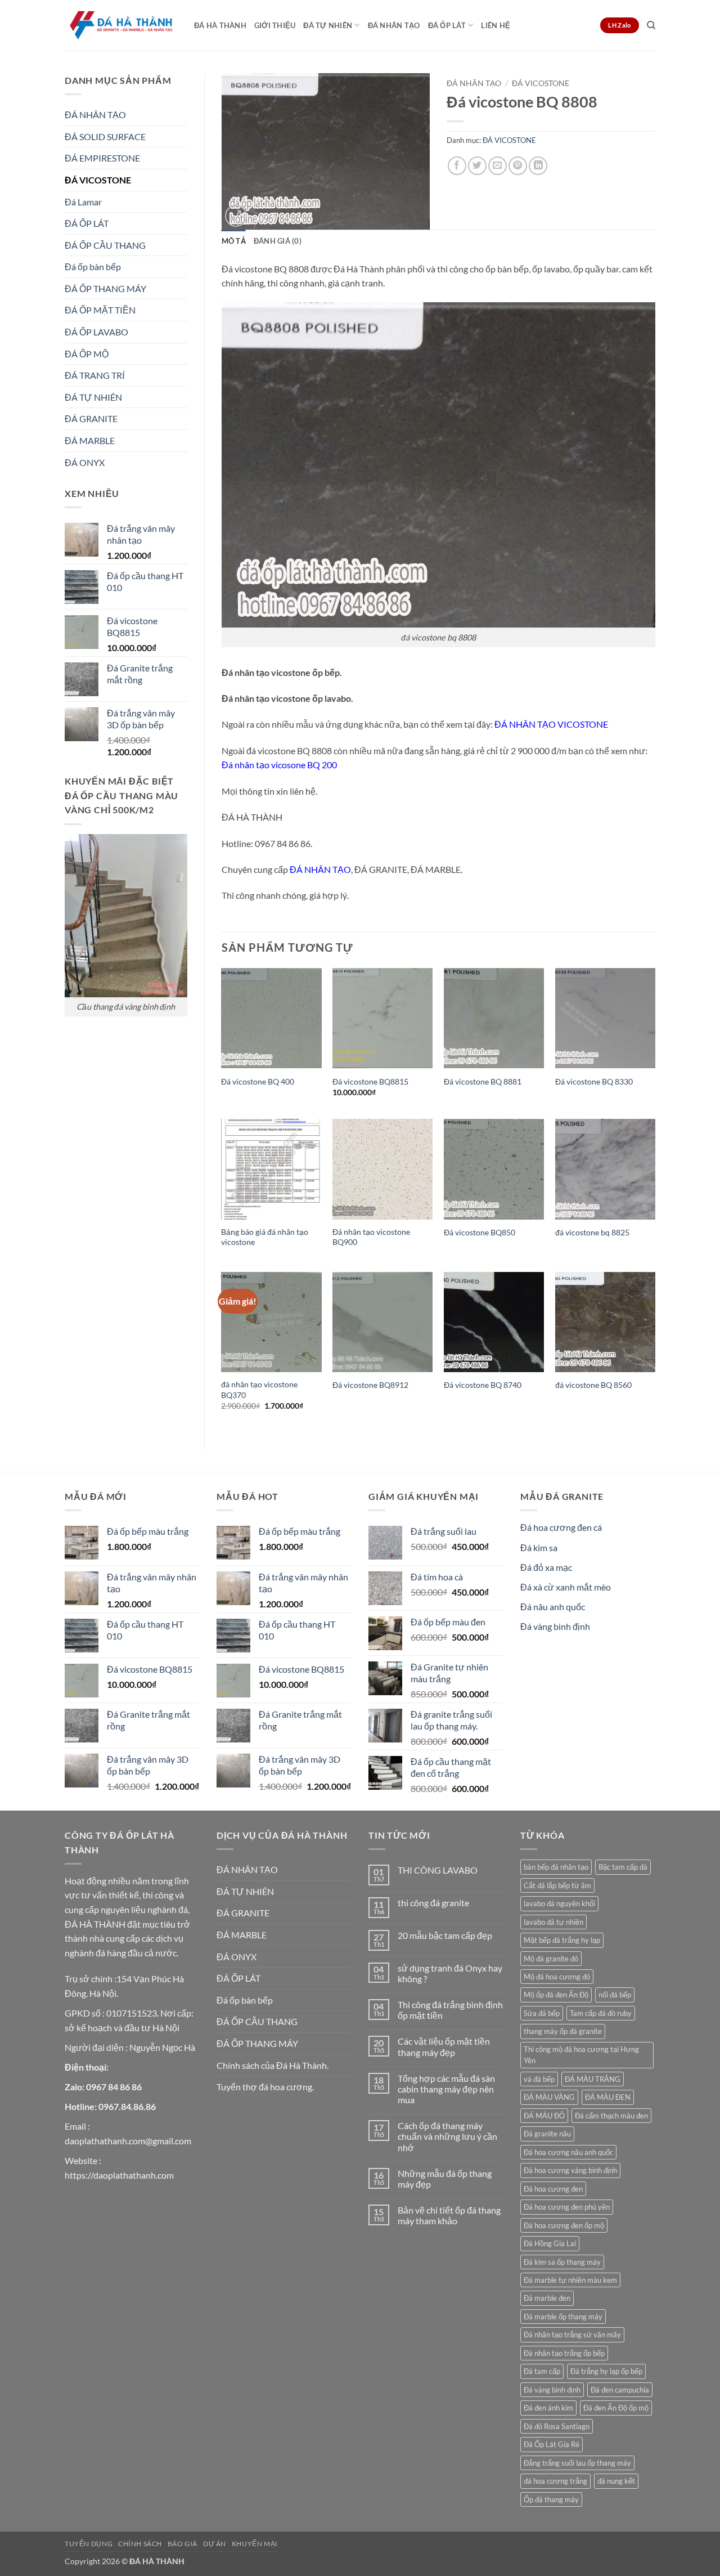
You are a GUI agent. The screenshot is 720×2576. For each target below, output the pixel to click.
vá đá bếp (539, 2079)
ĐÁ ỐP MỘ (87, 354)
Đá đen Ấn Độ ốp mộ (616, 2408)
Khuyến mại (255, 2544)
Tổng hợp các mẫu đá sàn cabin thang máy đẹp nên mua (446, 2089)
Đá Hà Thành (220, 25)
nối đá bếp (615, 1995)
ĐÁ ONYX (85, 462)
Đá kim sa (539, 1547)
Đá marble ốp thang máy (563, 2317)
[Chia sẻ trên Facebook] (457, 166)
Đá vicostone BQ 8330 (594, 1081)
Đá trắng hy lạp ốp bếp (606, 2371)
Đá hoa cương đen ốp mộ (564, 2225)
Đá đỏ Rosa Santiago (557, 2426)
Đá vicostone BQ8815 (370, 1081)
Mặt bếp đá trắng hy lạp (562, 1940)
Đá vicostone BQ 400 (258, 1081)
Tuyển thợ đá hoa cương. (265, 2087)
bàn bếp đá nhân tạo (556, 1867)
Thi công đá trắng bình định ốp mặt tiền (450, 2010)
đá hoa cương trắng (555, 2481)
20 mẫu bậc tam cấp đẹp (445, 1935)
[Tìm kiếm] (651, 25)
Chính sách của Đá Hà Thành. (273, 2065)
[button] (236, 216)
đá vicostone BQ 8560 (593, 1385)
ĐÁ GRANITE (91, 418)
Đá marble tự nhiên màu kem (570, 2280)
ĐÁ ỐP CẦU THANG (105, 245)
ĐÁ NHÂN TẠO (394, 25)
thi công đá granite (433, 1903)
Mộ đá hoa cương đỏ (557, 1977)
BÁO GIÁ (183, 2544)
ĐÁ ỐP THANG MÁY (105, 288)
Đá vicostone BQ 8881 (483, 1081)
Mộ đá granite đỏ (551, 1959)
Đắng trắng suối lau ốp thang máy (577, 2463)
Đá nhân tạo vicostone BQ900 (371, 1237)
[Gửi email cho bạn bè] (498, 166)
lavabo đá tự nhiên (553, 1922)
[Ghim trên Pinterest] (518, 166)
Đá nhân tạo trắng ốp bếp (564, 2353)
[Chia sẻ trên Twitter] (477, 166)
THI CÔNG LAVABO (438, 1870)
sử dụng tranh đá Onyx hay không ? (450, 1973)
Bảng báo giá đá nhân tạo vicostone (265, 1237)
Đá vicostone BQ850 (480, 1232)
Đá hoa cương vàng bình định (570, 2170)
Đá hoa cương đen (553, 2189)
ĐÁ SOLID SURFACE (105, 136)
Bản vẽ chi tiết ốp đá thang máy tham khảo (449, 2215)
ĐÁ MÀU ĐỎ (544, 2116)
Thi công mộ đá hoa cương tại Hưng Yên (581, 2055)
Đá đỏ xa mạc (546, 1567)
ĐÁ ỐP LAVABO (96, 332)
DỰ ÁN (215, 2544)
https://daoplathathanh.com (119, 2175)
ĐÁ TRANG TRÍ (95, 375)
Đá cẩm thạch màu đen (611, 2116)
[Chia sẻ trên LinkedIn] (538, 166)
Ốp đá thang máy (551, 2499)
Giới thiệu (275, 25)
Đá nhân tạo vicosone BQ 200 (279, 765)
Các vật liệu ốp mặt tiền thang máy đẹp (444, 2046)
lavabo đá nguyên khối (559, 1903)
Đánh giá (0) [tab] (278, 241)
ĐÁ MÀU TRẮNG (593, 2079)
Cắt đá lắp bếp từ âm (557, 1885)
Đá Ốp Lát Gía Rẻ (552, 2444)
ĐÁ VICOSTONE (98, 180)
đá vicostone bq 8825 (592, 1232)
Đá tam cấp (542, 2371)
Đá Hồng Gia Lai (550, 2243)
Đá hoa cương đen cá (561, 1527)
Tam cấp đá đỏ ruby (601, 2013)
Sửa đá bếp (542, 2013)
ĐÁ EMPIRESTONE (102, 158)
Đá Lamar (83, 202)
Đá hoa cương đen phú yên (567, 2207)
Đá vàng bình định (555, 1626)
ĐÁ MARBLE (90, 440)
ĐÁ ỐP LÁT (447, 25)
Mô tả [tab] (234, 241)
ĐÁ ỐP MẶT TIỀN (100, 310)
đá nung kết (616, 2481)
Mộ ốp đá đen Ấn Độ (556, 1995)
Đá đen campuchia (620, 2390)
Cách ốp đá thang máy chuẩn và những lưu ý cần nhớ (447, 2136)
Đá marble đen (547, 2298)
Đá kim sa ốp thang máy (562, 2262)
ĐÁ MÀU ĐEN (608, 2097)
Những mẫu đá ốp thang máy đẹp (445, 2179)
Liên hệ (496, 25)
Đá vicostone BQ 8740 (483, 1385)
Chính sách (140, 2544)
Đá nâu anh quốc (553, 1607)
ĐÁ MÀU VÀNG (549, 2097)
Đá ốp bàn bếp (93, 266)
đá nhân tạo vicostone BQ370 (259, 1390)
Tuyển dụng (89, 2544)
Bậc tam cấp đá (623, 1867)
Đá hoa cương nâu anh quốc (568, 2152)
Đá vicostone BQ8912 (370, 1385)
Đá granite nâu (547, 2134)
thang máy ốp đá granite (563, 2031)
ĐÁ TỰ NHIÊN (328, 25)
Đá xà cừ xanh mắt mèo (566, 1587)
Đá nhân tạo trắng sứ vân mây (572, 2335)
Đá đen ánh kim (548, 2408)
